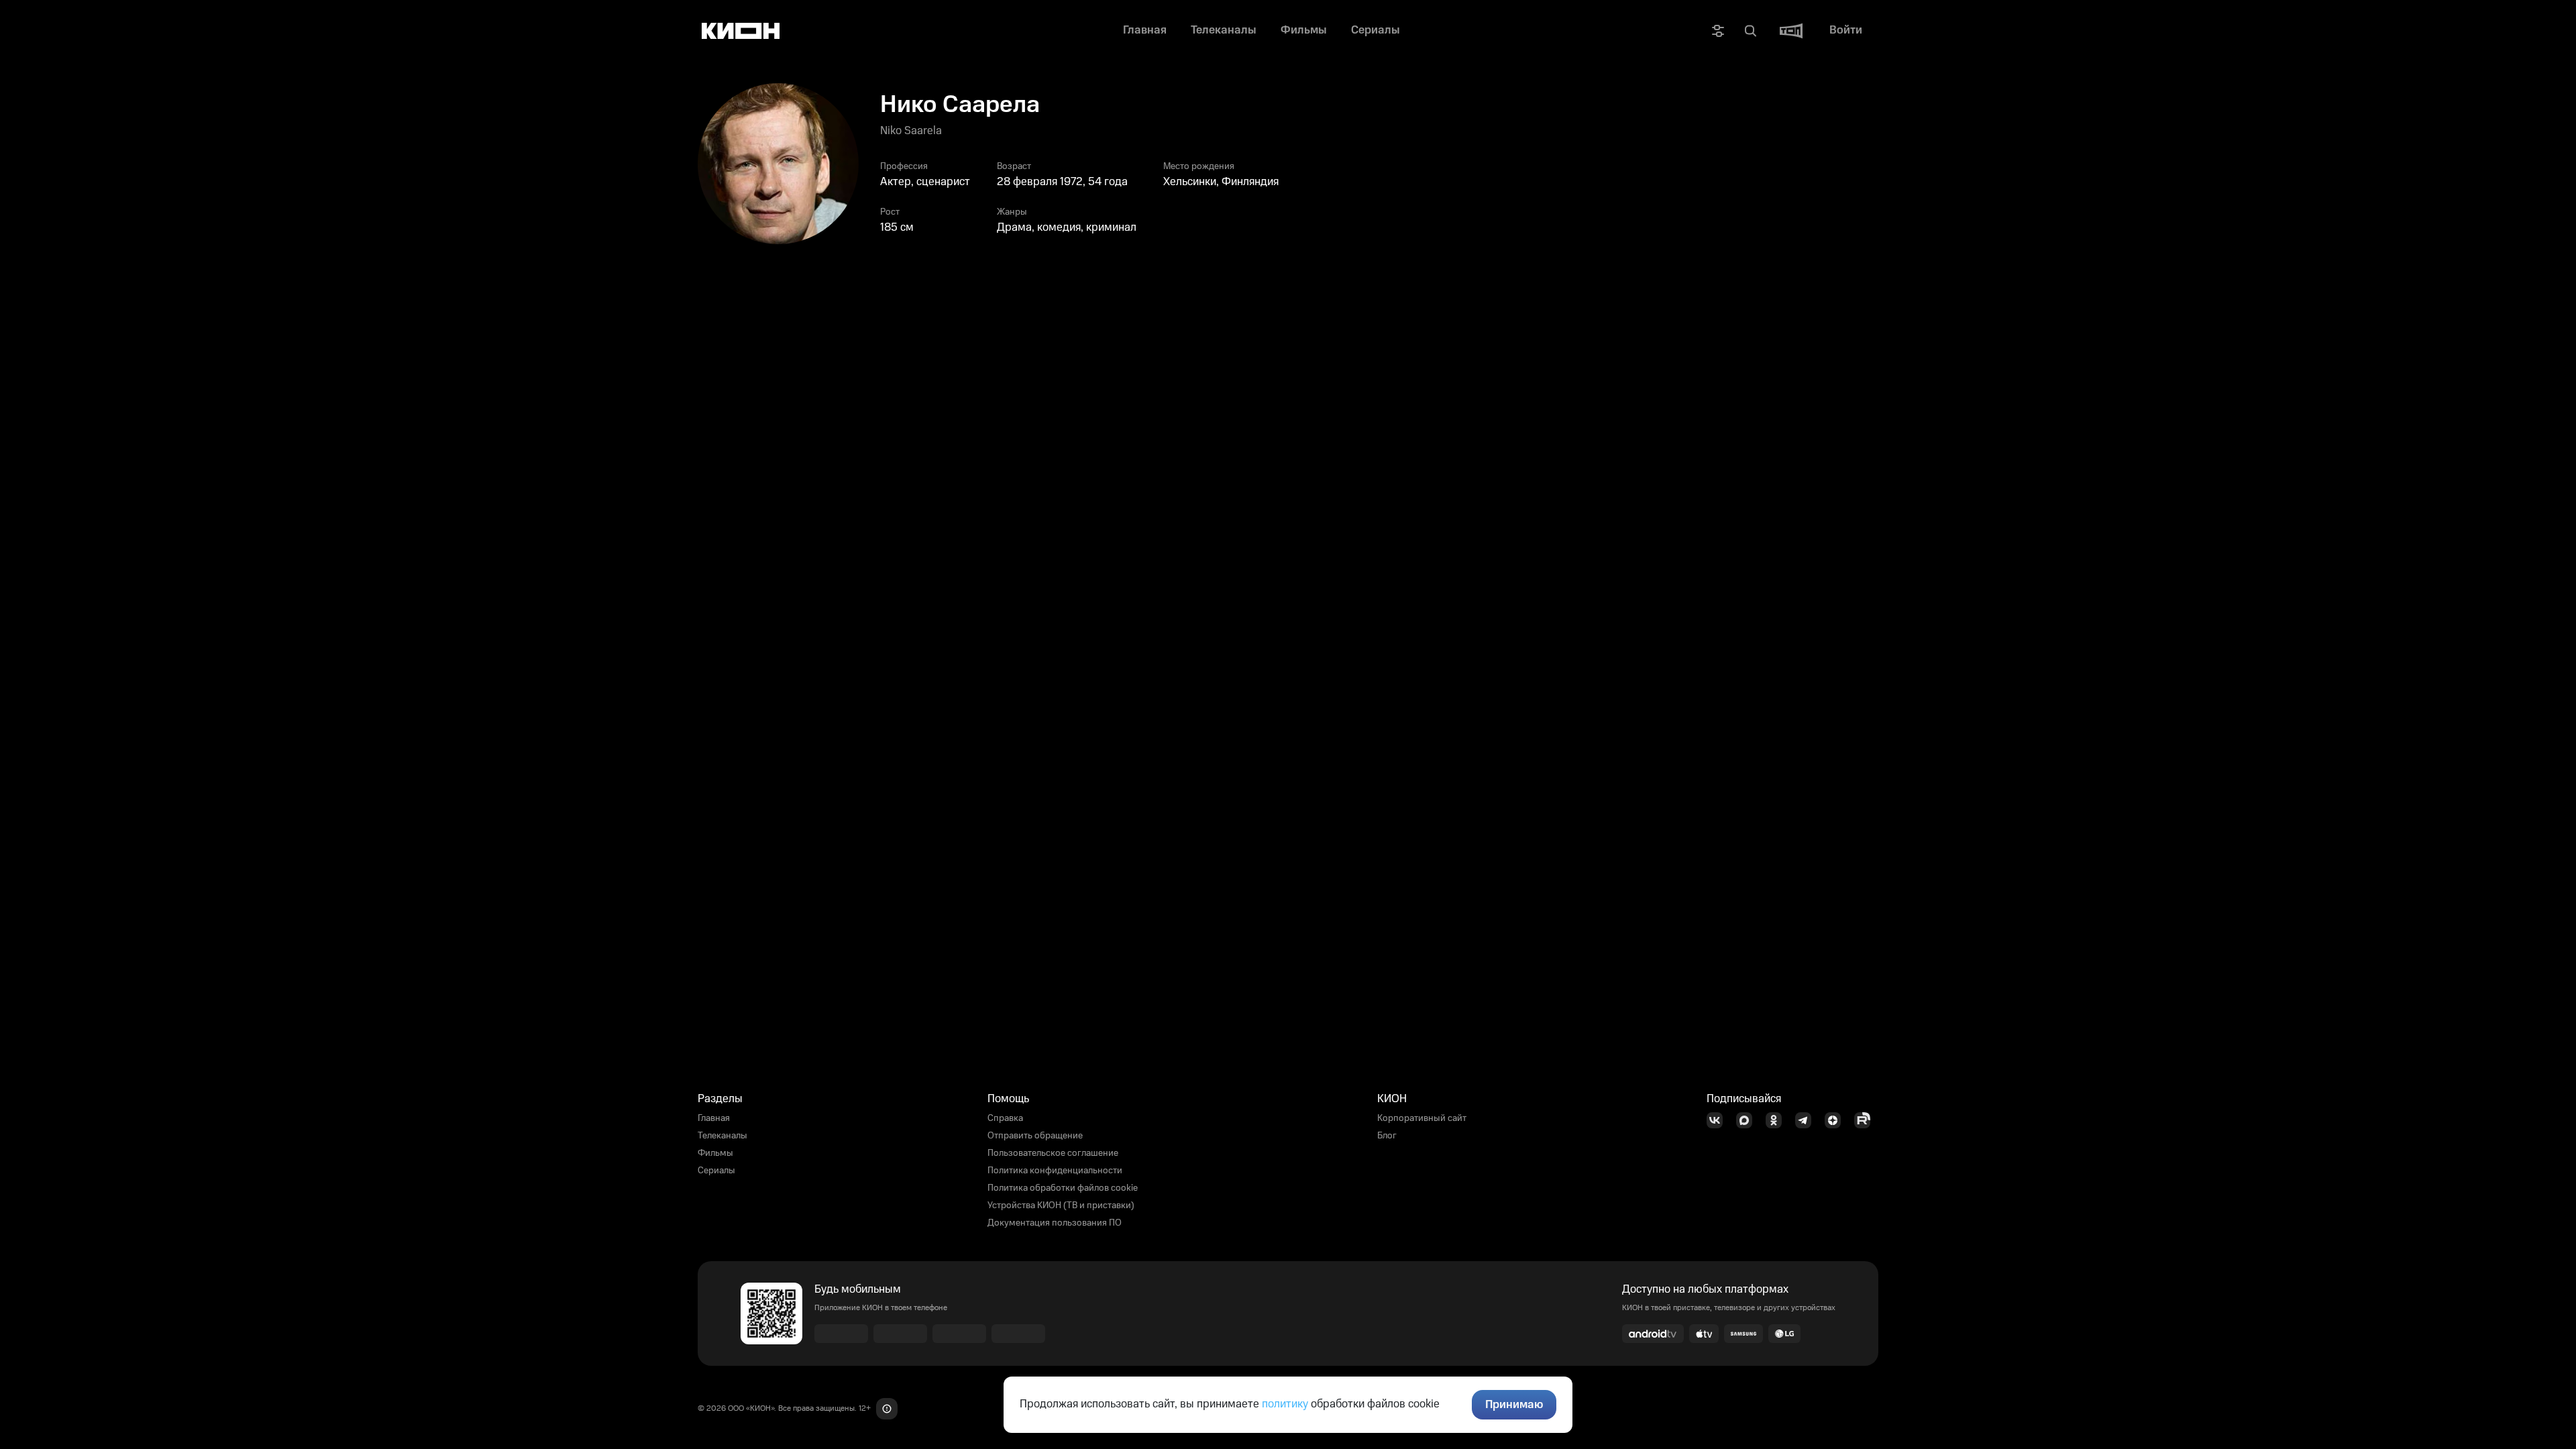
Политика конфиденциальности (1055, 1171)
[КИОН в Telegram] (1807, 1120)
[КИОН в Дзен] (1837, 1120)
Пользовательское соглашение (1053, 1153)
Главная (714, 1118)
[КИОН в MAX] (1748, 1120)
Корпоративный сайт (1422, 1118)
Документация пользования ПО (1055, 1223)
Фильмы (715, 1153)
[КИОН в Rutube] (1866, 1120)
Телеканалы (722, 1136)
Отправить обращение (1035, 1136)
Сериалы (716, 1171)
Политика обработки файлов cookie (1063, 1188)
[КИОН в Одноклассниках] (1778, 1120)
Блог (1387, 1136)
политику (1285, 1404)
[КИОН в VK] (1719, 1120)
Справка (1005, 1118)
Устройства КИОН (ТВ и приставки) (1061, 1205)
